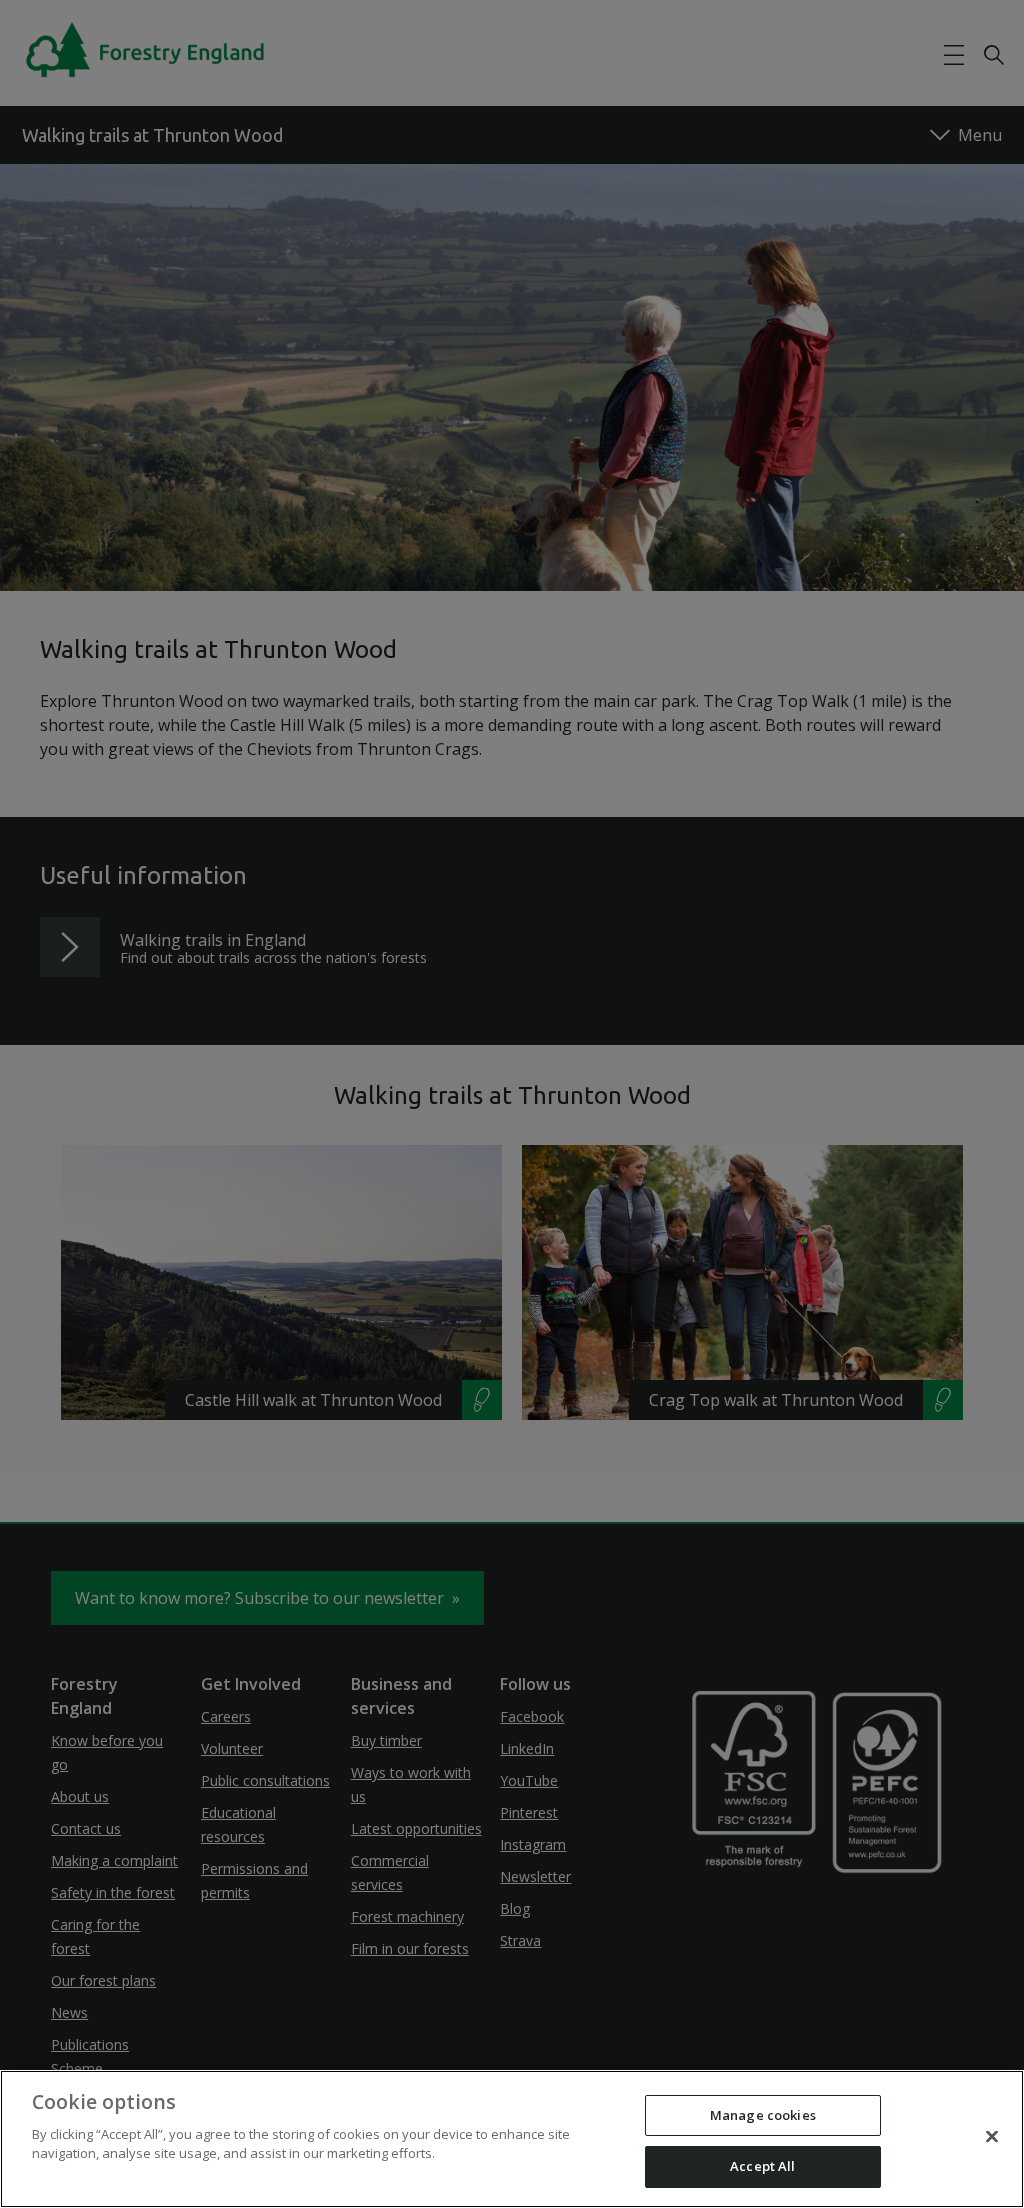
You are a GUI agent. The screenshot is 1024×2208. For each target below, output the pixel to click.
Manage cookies (763, 2115)
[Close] (992, 2136)
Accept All (762, 2166)
